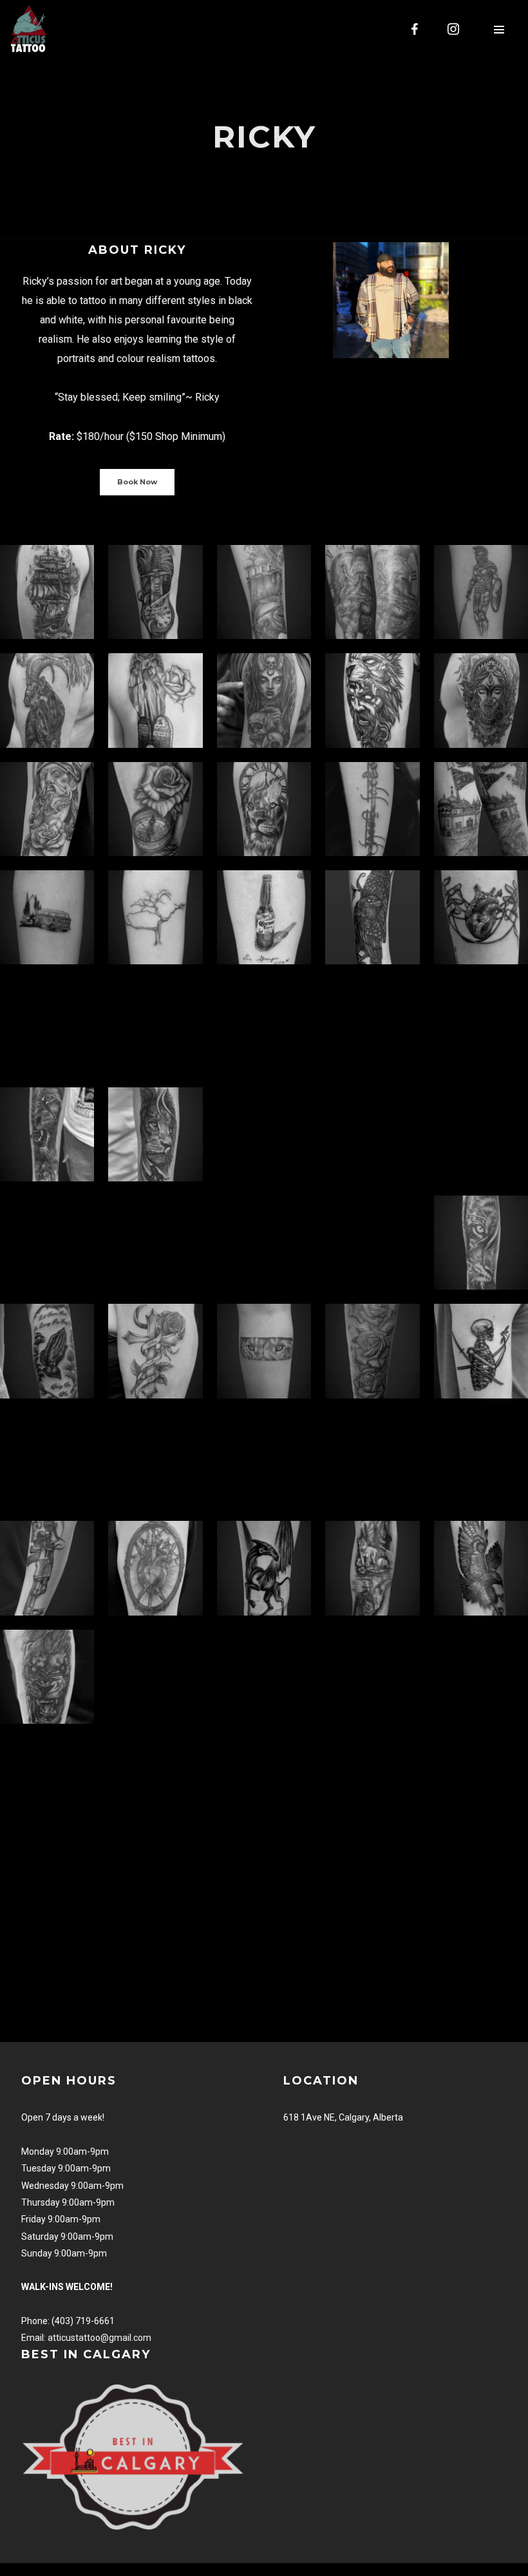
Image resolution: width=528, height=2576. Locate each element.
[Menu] (499, 29)
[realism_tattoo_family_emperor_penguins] (372, 1243)
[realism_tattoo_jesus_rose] (47, 809)
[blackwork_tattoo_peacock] (155, 1460)
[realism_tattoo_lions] (155, 1134)
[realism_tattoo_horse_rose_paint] (481, 1134)
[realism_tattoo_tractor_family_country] (481, 1026)
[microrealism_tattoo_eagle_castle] (481, 809)
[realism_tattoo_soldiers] (372, 1026)
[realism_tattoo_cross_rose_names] (155, 1351)
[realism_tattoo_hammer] (372, 1460)
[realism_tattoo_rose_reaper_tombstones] (155, 700)
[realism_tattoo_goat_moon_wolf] (47, 700)
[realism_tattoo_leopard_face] (155, 1243)
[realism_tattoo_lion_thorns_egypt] (47, 1134)
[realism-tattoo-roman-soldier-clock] (372, 592)
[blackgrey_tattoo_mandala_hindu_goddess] (481, 700)
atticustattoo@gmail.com (99, 2338)
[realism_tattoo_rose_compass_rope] (155, 809)
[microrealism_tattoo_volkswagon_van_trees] (47, 917)
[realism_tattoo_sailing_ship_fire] (47, 592)
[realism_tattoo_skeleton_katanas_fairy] (481, 1351)
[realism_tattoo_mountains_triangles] (264, 1460)
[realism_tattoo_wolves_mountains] (372, 1568)
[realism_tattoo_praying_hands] (47, 1351)
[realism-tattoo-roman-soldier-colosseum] (264, 592)
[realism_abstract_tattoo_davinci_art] (47, 1026)
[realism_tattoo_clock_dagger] (155, 592)
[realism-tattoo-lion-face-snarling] (47, 1677)
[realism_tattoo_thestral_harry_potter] (264, 1568)
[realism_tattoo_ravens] (372, 917)
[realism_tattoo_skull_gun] (47, 1568)
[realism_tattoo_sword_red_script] (372, 809)
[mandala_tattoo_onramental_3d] (372, 1134)
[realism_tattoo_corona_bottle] (264, 917)
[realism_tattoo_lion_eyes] (264, 1351)
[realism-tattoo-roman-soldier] (481, 592)
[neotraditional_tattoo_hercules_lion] (372, 700)
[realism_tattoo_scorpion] (47, 1243)
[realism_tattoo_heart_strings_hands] (481, 917)
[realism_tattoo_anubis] (264, 1134)
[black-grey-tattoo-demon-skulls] (264, 700)
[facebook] (415, 29)
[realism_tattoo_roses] (372, 1351)
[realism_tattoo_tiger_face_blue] (481, 1243)
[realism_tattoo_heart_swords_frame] (155, 1568)
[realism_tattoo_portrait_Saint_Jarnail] (155, 1026)
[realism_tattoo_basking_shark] (264, 1243)
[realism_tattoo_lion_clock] (264, 809)
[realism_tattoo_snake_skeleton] (47, 1460)
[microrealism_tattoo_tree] (155, 917)
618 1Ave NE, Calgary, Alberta (343, 2117)
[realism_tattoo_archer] (264, 1026)
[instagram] (454, 29)
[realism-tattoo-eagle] (481, 1568)
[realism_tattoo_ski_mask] (481, 1460)
